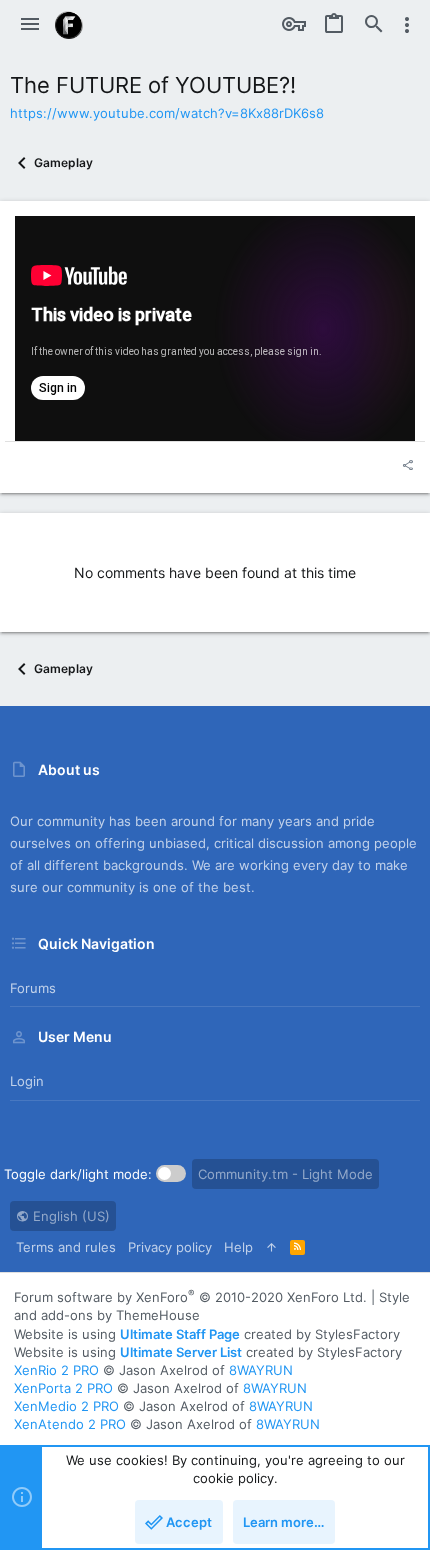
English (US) (69, 1216)
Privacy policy (170, 1247)
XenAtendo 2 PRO (70, 1424)
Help (238, 1247)
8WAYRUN (261, 1370)
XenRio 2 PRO (56, 1370)
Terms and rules (66, 1247)
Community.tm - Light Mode (285, 1174)
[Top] (271, 1247)
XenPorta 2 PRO (63, 1388)
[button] (30, 25)
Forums (33, 988)
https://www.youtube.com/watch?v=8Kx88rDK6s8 (167, 113)
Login (27, 1081)
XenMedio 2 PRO (66, 1406)
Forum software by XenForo (190, 1297)
